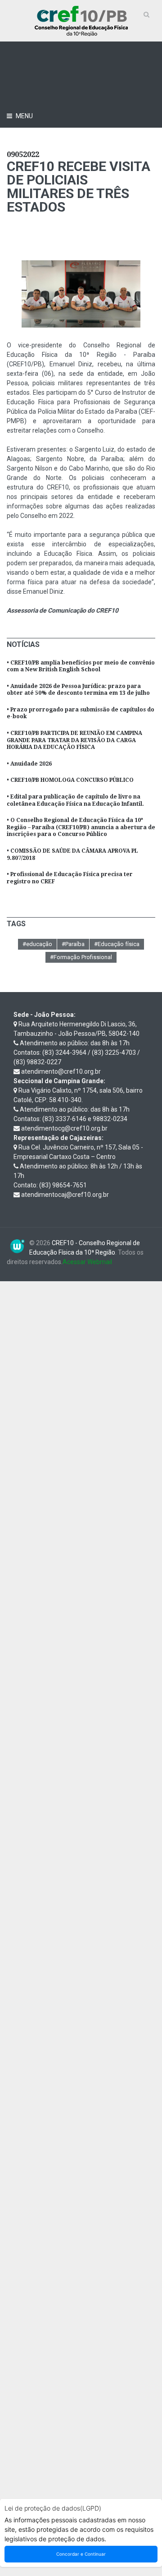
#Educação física (117, 944)
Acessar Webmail (87, 1262)
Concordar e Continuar (81, 2554)
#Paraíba (73, 944)
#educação (37, 944)
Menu (24, 116)
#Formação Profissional (81, 957)
